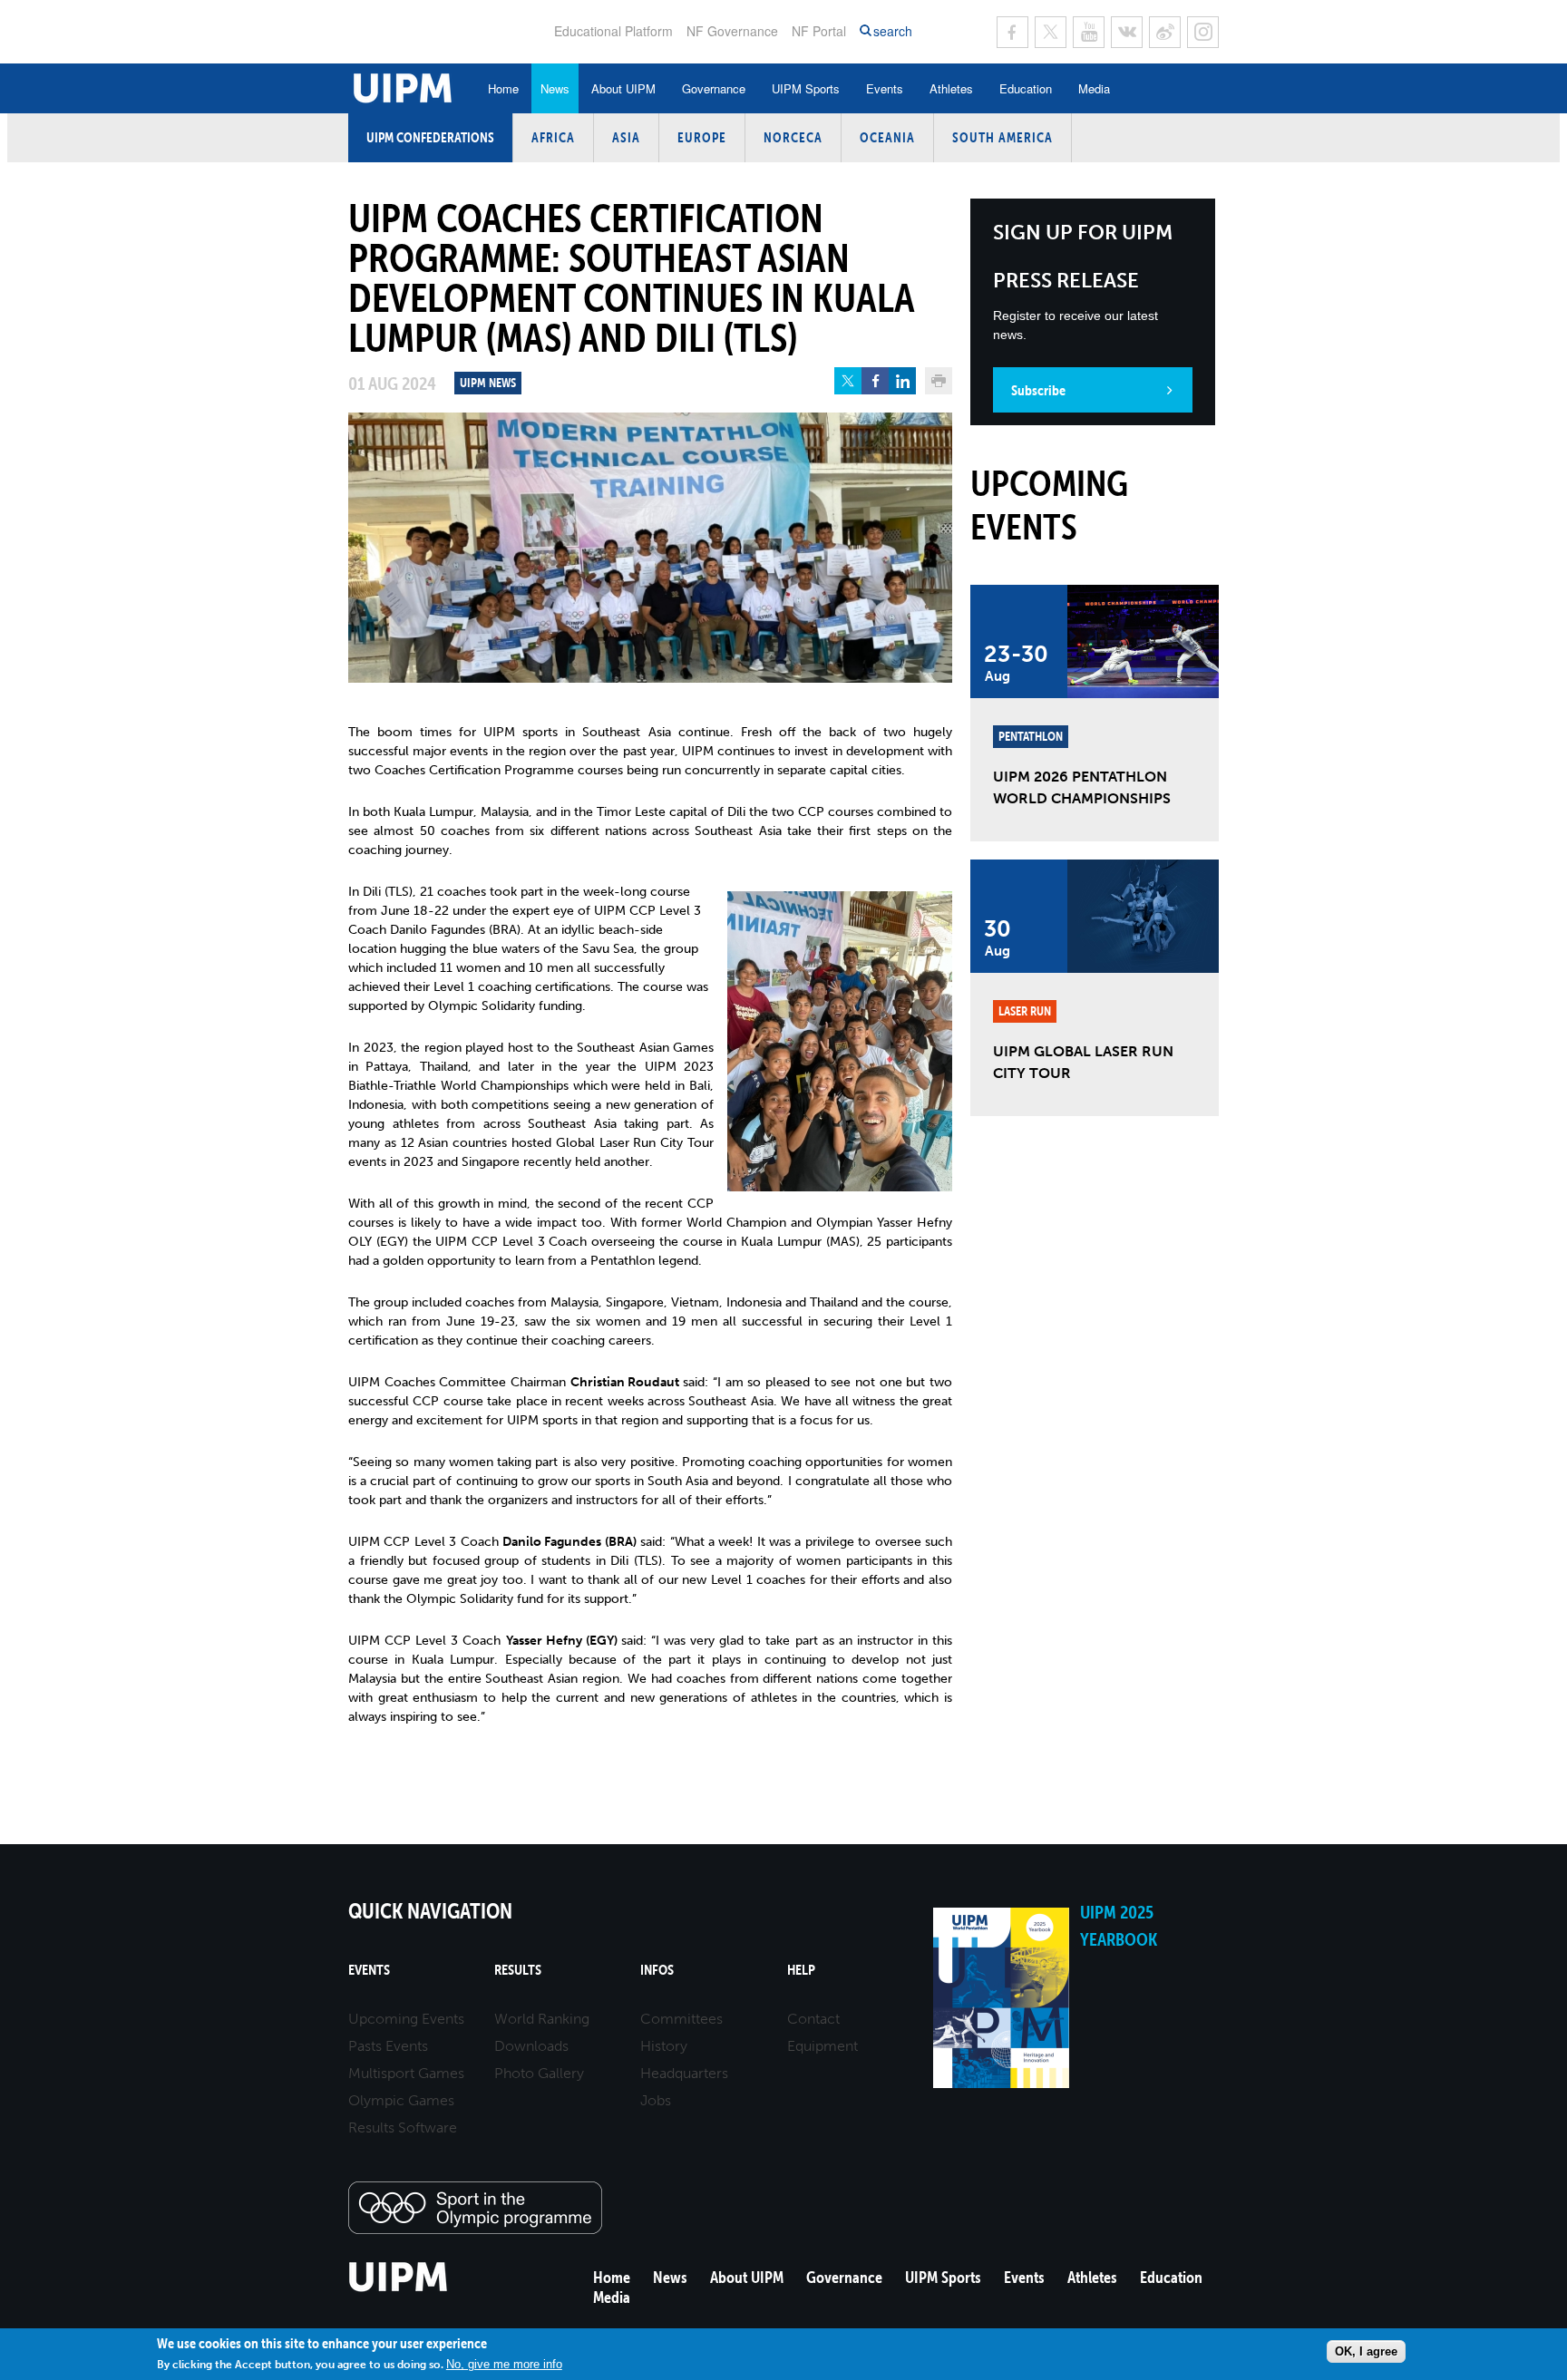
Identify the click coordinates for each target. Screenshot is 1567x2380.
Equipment (822, 2046)
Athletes (951, 88)
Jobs (656, 2100)
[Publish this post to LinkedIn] (902, 381)
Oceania (887, 137)
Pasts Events (388, 2046)
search (893, 31)
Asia (626, 137)
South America (1002, 137)
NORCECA (793, 137)
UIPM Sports (806, 88)
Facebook (1012, 32)
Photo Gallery (539, 2073)
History (664, 2046)
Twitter (1051, 32)
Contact (813, 2019)
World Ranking (542, 2019)
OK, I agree (1366, 2351)
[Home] (399, 2289)
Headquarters (684, 2073)
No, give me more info (504, 2364)
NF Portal (819, 31)
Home (503, 88)
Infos (657, 1970)
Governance (714, 88)
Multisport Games (406, 2073)
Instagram (1203, 32)
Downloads (531, 2046)
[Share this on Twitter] (848, 381)
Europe (702, 137)
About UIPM (623, 88)
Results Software (403, 2127)
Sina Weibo (1165, 32)
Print (939, 381)
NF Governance (732, 31)
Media (1094, 88)
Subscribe (1038, 390)
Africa (553, 137)
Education (1026, 88)
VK (1127, 32)
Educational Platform (613, 31)
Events (885, 88)
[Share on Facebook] (875, 381)
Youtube (1089, 32)
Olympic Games (401, 2100)
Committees (681, 2019)
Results (518, 1970)
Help (801, 1970)
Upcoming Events (406, 2019)
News (555, 88)
